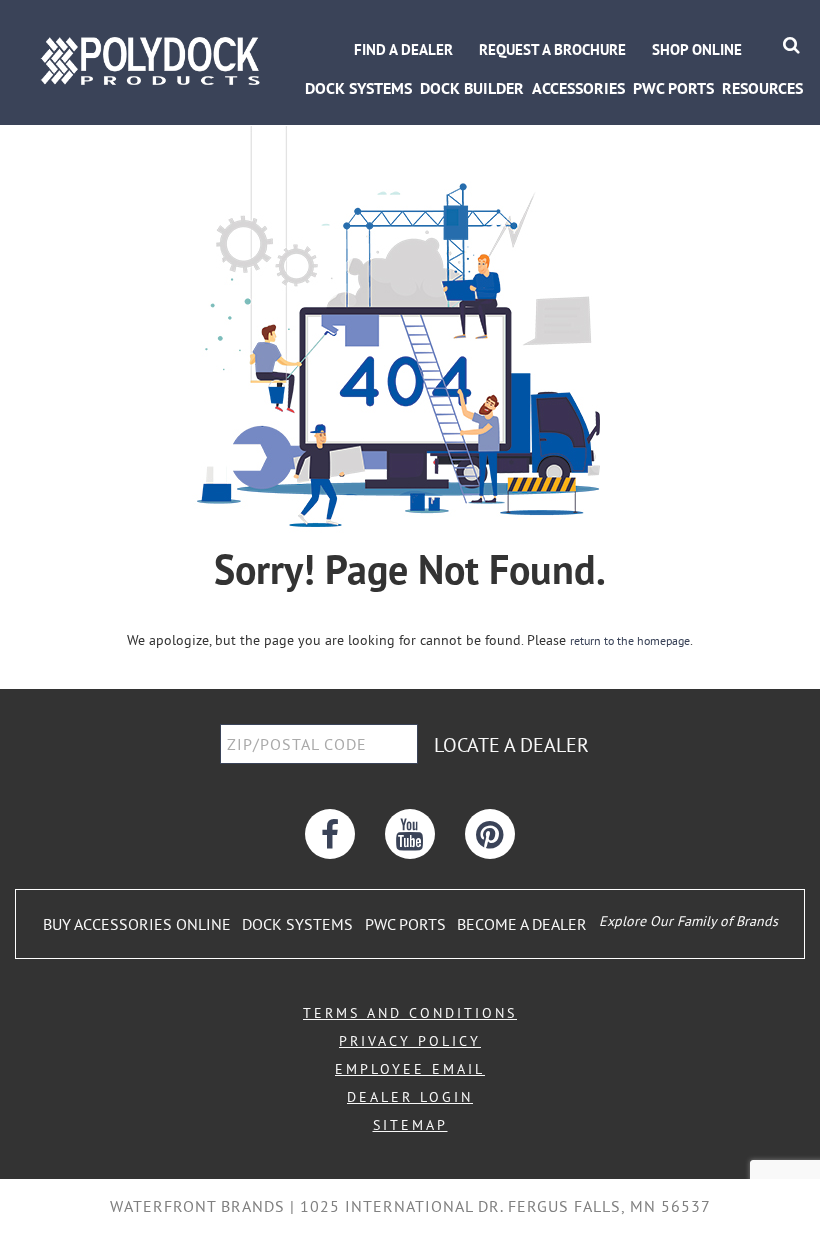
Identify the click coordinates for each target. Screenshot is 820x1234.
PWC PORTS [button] (673, 88)
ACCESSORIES (578, 88)
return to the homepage (630, 640)
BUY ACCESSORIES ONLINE (137, 924)
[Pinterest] (490, 834)
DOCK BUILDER (472, 88)
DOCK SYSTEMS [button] (358, 88)
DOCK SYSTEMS (297, 924)
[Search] (791, 44)
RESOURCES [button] (762, 88)
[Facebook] (330, 834)
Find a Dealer (403, 49)
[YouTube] (410, 834)
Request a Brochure (552, 49)
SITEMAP (410, 1125)
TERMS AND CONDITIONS (410, 1013)
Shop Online (697, 49)
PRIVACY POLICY (410, 1041)
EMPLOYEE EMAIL (410, 1069)
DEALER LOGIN (410, 1097)
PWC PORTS (405, 924)
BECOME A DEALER (522, 924)
